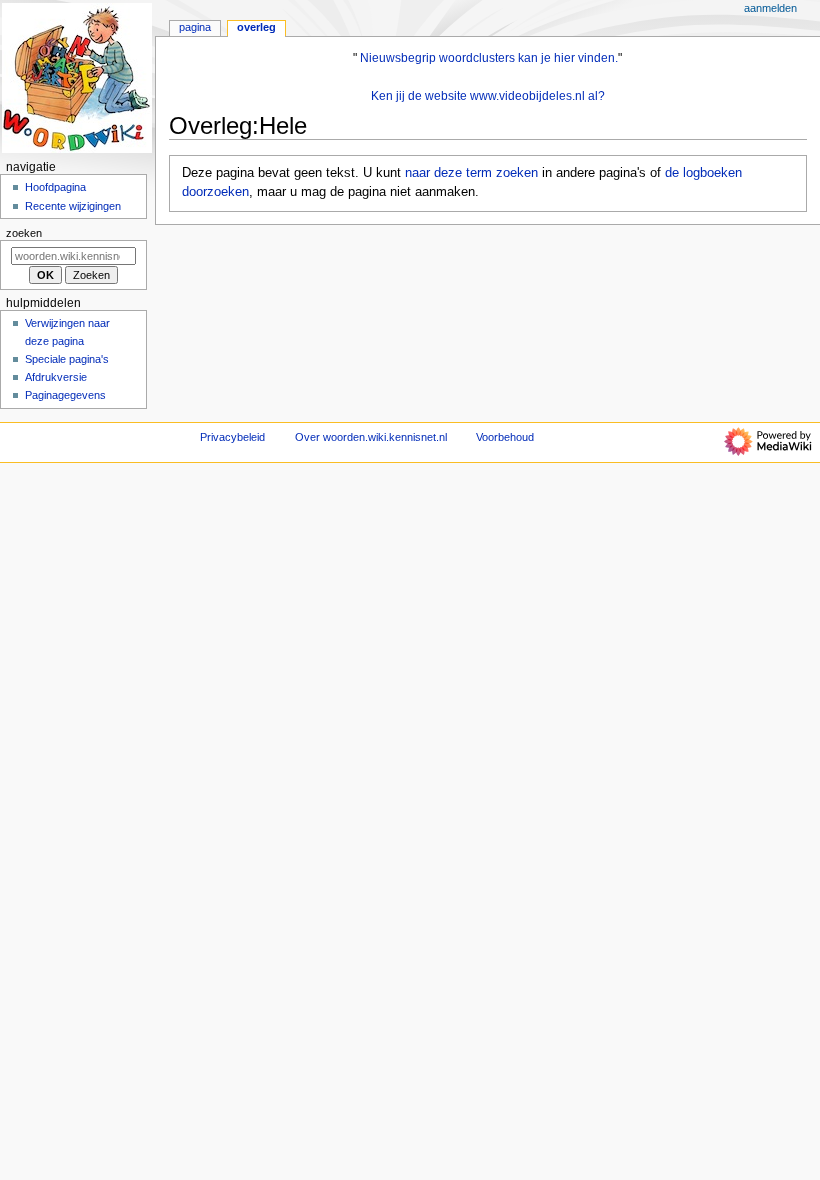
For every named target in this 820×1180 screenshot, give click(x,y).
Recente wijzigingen (73, 206)
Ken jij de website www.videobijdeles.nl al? (488, 96)
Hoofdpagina (55, 187)
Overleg (256, 27)
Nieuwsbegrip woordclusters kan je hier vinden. (489, 58)
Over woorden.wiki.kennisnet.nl (371, 437)
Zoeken (24, 233)
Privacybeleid (232, 437)
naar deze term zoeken (471, 173)
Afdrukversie (56, 377)
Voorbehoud (505, 437)
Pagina (195, 27)
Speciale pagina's (67, 359)
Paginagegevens (65, 395)
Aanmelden (770, 8)
